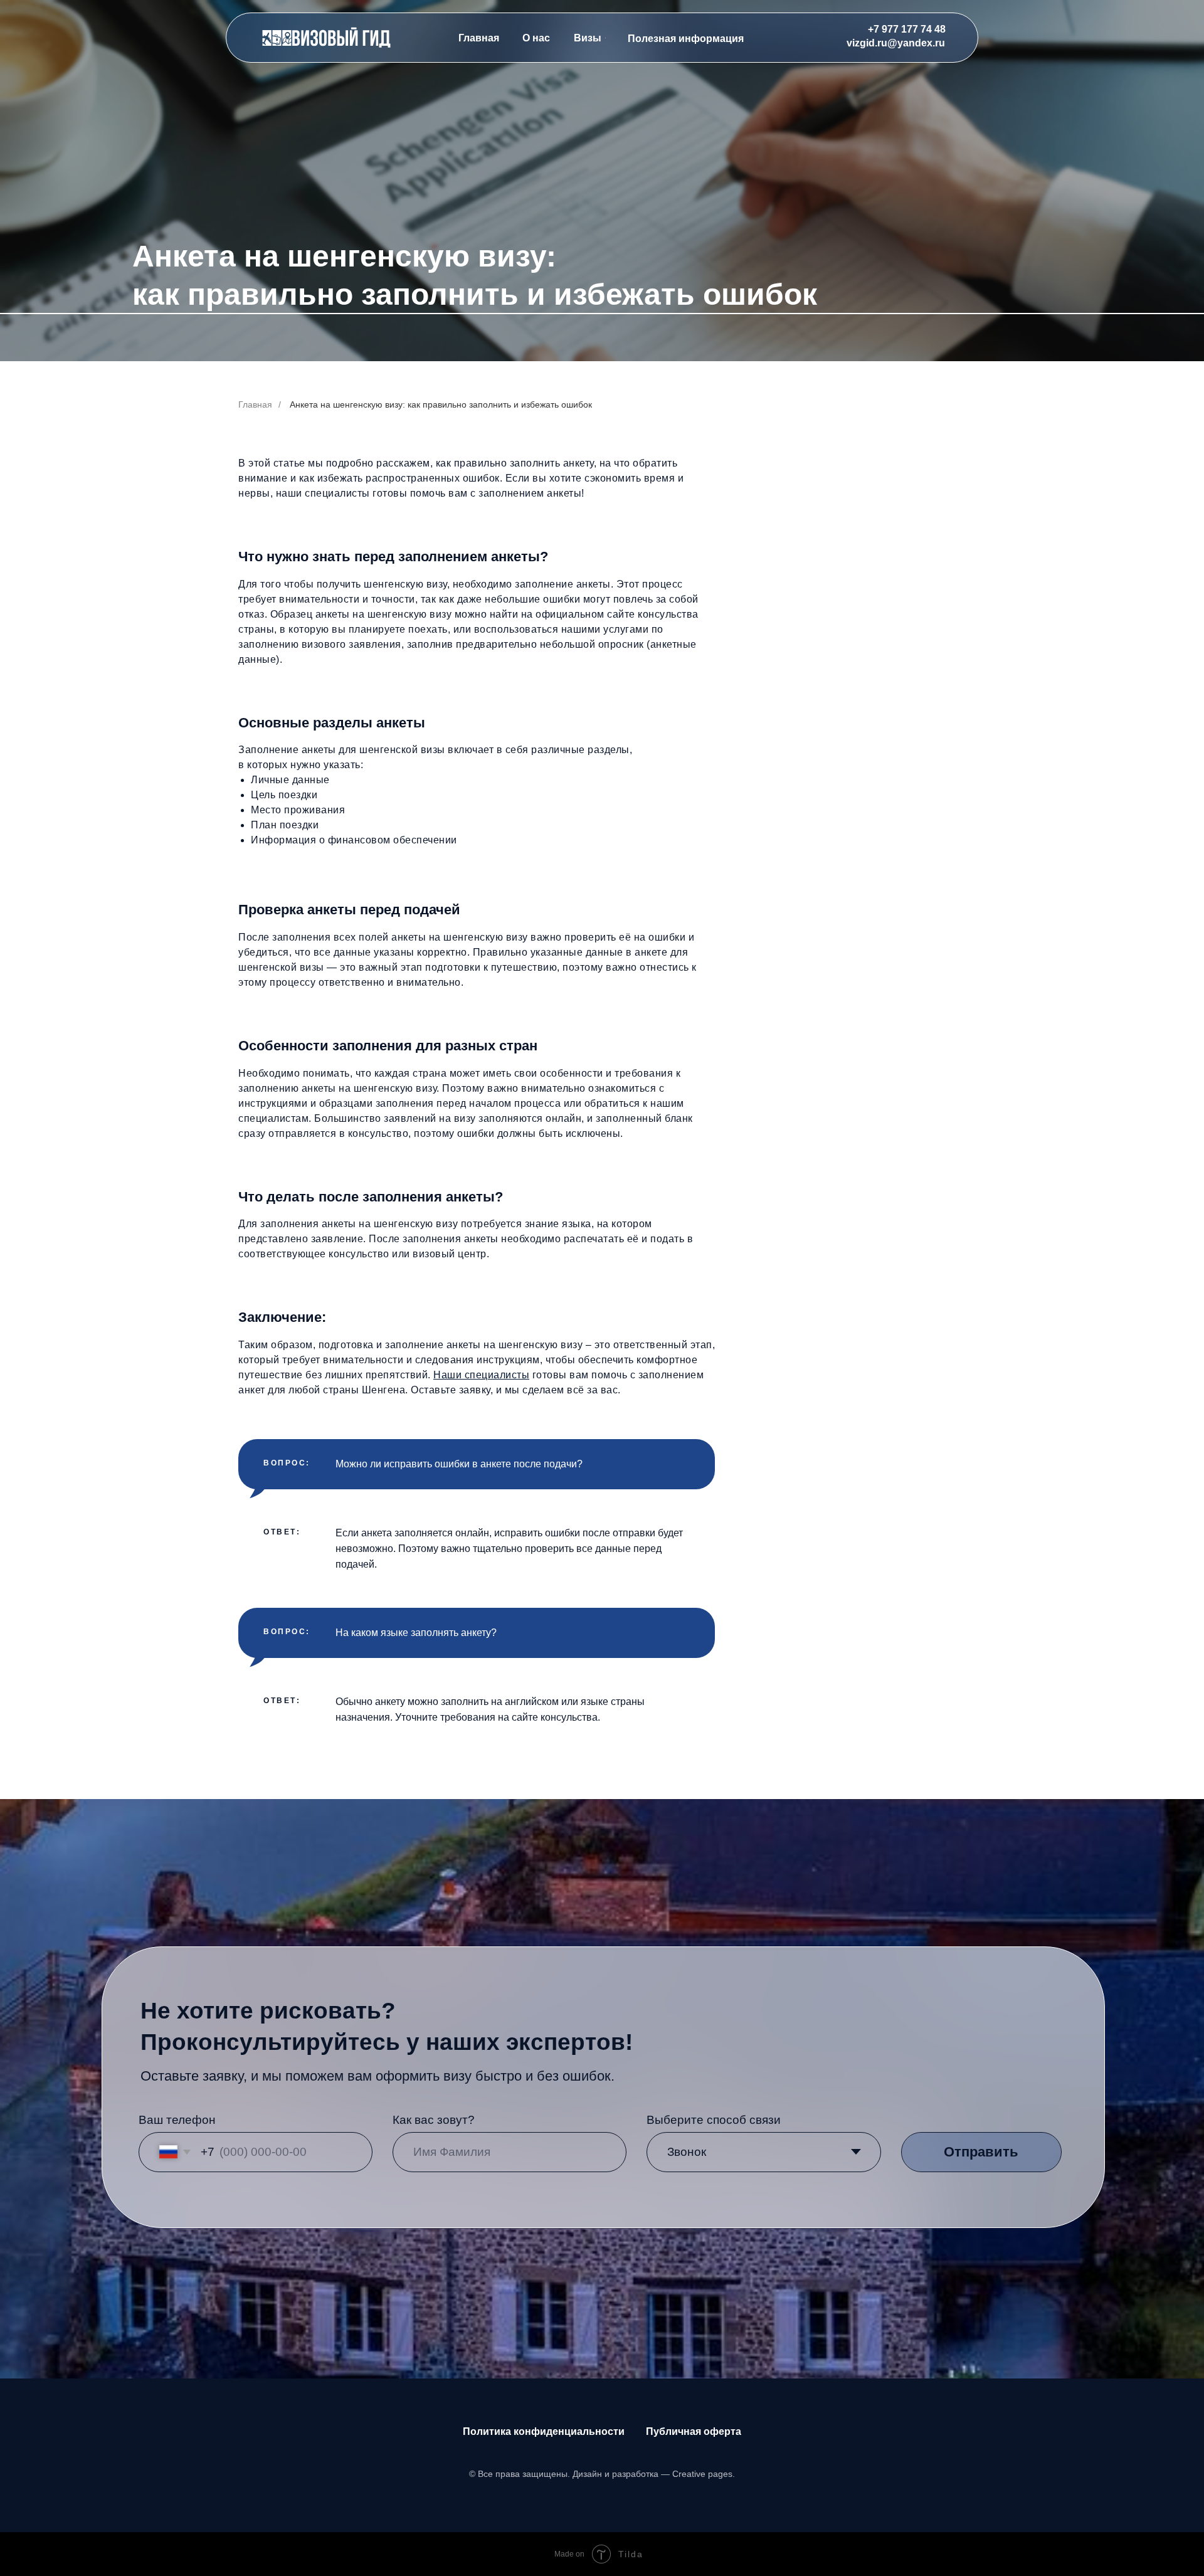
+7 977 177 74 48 (907, 29)
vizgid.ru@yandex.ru (896, 43)
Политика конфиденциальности (544, 2431)
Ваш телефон (177, 2120)
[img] (327, 38)
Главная (255, 404)
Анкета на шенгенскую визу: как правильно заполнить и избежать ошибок (441, 404)
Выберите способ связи (714, 2120)
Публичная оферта (694, 2431)
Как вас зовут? (434, 2120)
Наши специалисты (481, 1375)
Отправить (981, 2152)
